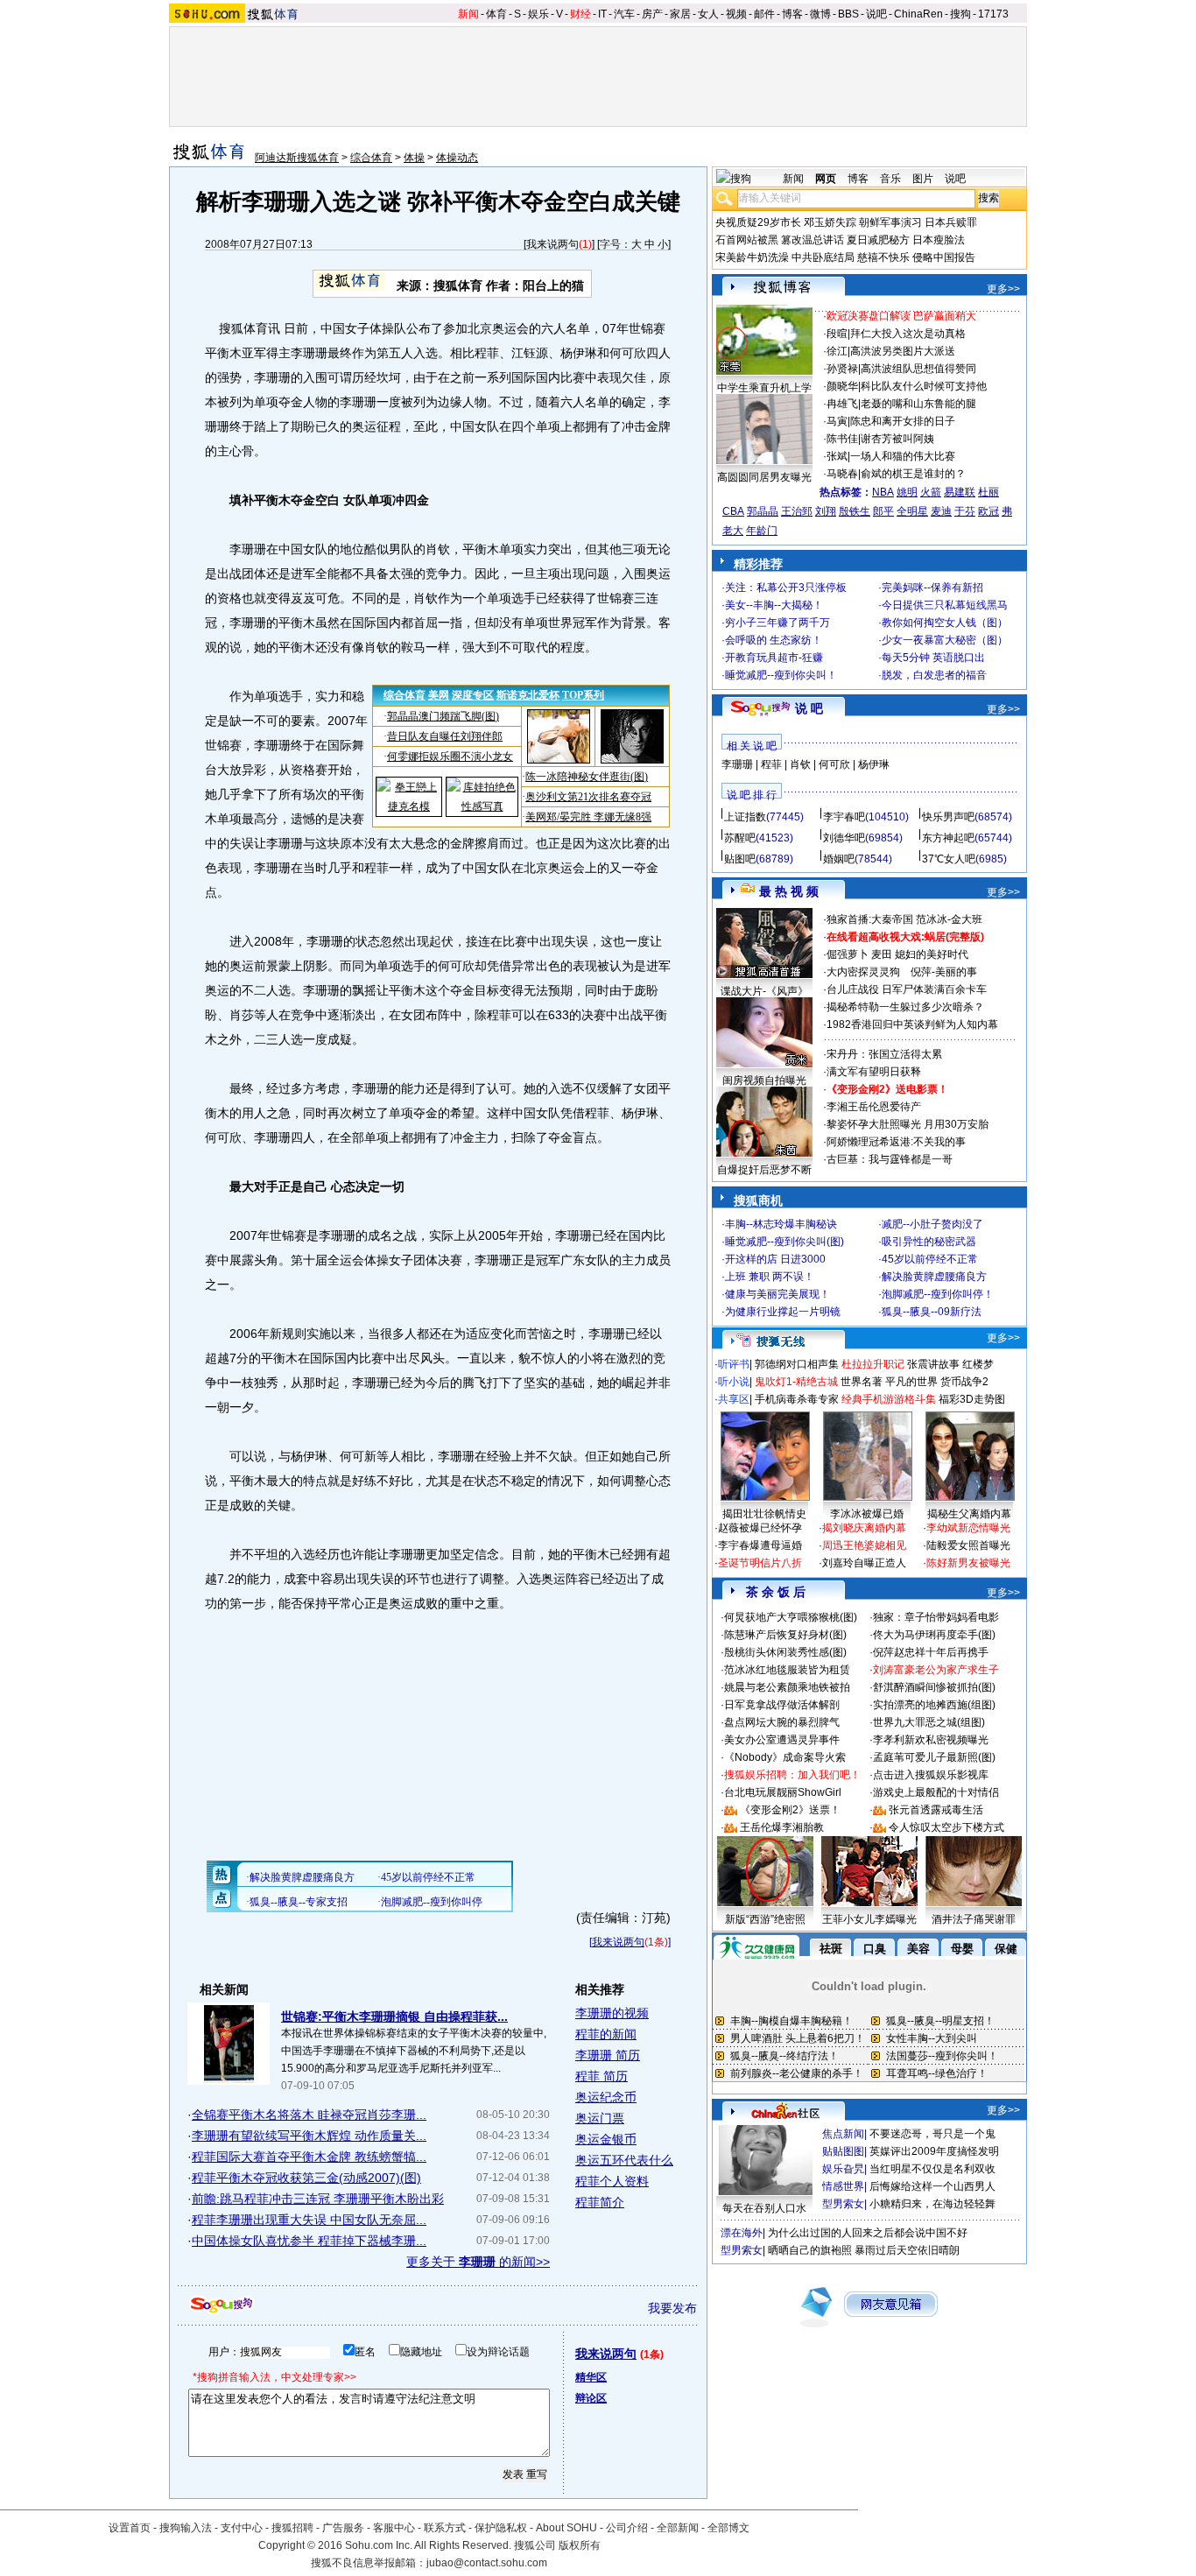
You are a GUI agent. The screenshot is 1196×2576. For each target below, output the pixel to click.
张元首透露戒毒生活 (936, 1810)
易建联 (960, 492)
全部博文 (728, 2528)
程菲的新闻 (606, 2034)
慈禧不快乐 (883, 257)
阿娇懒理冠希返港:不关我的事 (896, 1142)
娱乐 (538, 14)
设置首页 (130, 2528)
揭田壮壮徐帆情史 (764, 1514)
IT (602, 14)
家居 (680, 14)
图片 (923, 179)
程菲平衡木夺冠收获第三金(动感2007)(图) (306, 2178)
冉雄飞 (842, 404)
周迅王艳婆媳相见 (864, 1545)
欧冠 (988, 511)
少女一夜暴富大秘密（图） (945, 640)
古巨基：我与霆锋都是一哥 (890, 1159)
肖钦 (800, 764)
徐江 (837, 351)
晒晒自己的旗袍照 (810, 2250)
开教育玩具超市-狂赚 (774, 658)
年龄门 (762, 531)
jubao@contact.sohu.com (487, 2563)
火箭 (931, 492)
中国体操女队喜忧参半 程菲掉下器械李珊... (309, 2241)
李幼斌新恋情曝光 (968, 1528)
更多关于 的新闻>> (478, 2262)
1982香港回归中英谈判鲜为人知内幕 (912, 1024)
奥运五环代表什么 (624, 2160)
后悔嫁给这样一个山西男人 (932, 2186)
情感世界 (843, 2186)
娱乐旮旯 (843, 2169)
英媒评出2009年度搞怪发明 (934, 2151)
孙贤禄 (842, 369)
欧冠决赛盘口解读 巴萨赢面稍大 (901, 316)
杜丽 (988, 492)
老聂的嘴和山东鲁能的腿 (918, 404)
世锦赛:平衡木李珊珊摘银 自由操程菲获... (394, 2016)
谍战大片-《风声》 (764, 991)
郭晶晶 (763, 511)
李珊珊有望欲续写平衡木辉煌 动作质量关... (309, 2136)
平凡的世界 (911, 1382)
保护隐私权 (501, 2528)
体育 (496, 14)
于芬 (965, 511)
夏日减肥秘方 (878, 240)
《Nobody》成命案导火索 (785, 1757)
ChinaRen (918, 14)
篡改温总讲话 (813, 240)
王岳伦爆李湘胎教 (782, 1827)
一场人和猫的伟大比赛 (903, 456)
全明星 (912, 511)
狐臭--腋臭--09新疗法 (932, 1312)
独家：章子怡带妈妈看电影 (936, 1617)
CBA (733, 511)
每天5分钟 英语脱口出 (933, 658)
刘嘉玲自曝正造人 (864, 1563)
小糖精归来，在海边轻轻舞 (932, 2204)
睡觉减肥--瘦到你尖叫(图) (784, 1242)
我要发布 (672, 2308)
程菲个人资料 (612, 2181)
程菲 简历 (602, 2076)
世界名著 (862, 1382)
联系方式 (445, 2528)
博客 (792, 14)
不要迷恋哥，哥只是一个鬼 (932, 2134)
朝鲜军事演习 (890, 222)
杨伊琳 (874, 764)
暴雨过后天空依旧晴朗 (907, 2250)
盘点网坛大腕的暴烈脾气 (782, 1722)
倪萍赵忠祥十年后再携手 (931, 1652)
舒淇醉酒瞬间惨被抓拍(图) (934, 1687)
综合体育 (371, 158)
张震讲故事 (933, 1364)
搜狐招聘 (292, 2528)
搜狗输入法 (186, 2528)
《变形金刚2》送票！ (790, 1810)
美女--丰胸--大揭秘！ (774, 605)
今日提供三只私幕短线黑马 (945, 605)
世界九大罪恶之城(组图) (929, 1722)
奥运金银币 (606, 2139)
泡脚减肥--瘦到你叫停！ (938, 1294)
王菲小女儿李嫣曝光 (869, 1919)
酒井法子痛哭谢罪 (974, 1919)
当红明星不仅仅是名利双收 (932, 2169)
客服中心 (394, 2528)
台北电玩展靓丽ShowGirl (783, 1792)
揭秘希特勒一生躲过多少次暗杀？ (905, 1007)
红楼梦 (978, 1364)
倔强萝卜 (848, 954)
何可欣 (834, 764)
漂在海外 (742, 2233)
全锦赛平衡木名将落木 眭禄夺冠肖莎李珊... (309, 2115)
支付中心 (242, 2528)
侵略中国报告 (944, 257)
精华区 (591, 2377)
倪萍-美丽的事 (944, 972)
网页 (826, 179)
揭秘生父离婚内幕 (969, 1514)
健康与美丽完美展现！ (777, 1294)
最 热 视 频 (789, 891)
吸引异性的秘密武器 (929, 1242)
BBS (848, 14)
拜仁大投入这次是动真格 (908, 334)
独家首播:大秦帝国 (870, 919)
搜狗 (960, 14)
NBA (883, 492)
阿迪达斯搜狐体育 (297, 158)
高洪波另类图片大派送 (903, 351)
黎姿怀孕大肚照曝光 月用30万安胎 (908, 1124)
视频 (736, 14)
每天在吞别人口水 (764, 2208)
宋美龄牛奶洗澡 (752, 257)
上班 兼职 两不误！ (770, 1277)
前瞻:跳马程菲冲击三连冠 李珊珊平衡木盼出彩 (318, 2199)
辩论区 (591, 2398)
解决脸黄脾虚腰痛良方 (934, 1277)
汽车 (624, 14)
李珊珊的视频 (612, 2013)
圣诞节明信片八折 (760, 1563)
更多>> (1003, 289)
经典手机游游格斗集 (889, 1399)
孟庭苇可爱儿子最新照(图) (934, 1757)
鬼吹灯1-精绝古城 (796, 1382)
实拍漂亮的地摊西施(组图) (934, 1705)
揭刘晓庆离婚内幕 (864, 1528)
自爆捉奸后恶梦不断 (764, 1170)
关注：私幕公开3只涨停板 (786, 588)
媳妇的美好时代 (932, 954)
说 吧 (809, 708)
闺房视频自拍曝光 (764, 1080)
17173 (993, 14)
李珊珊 (737, 764)
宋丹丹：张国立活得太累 (884, 1054)
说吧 (876, 14)
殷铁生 (855, 511)
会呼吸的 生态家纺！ (774, 640)
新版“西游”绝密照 (765, 1919)
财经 (580, 14)
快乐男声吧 (948, 817)
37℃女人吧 (949, 859)
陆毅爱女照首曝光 (968, 1545)
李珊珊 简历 (608, 2055)
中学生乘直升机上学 (764, 388)
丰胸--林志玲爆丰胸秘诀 (781, 1224)
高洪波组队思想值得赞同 (918, 369)
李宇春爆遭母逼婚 (760, 1545)
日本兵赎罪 (951, 222)
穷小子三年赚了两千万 (777, 623)
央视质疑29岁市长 (758, 222)
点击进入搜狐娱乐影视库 (931, 1775)
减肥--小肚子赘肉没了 (932, 1224)
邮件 (764, 14)
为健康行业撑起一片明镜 (783, 1312)
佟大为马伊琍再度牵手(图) (934, 1635)
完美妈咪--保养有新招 (932, 588)
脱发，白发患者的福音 (934, 675)
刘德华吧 (844, 838)
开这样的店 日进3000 (775, 1259)
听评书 (734, 1364)
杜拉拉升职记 (873, 1364)
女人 (708, 14)
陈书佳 (842, 439)
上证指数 (745, 817)
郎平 (883, 511)
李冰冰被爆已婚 (867, 1514)
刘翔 (826, 511)
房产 (652, 14)
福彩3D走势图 (972, 1399)
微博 (820, 14)
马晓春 (842, 474)
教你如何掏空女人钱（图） (945, 623)
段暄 (837, 334)
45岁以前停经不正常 (930, 1259)
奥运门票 (600, 2118)
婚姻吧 (839, 859)
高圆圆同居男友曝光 (764, 477)
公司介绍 (627, 2528)
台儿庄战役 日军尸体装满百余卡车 (907, 989)
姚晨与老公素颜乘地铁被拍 (787, 1687)
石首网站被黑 (747, 240)
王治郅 (797, 511)
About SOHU (566, 2528)
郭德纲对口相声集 (797, 1364)
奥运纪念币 (606, 2097)
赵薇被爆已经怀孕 (760, 1528)
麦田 (882, 954)
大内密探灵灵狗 (863, 972)
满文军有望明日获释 (874, 1072)
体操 (414, 158)
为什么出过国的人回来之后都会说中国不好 (868, 2233)
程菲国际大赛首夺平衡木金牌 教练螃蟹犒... (309, 2157)
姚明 (907, 492)
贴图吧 (740, 859)
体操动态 (457, 158)
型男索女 (843, 2204)
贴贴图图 (843, 2151)
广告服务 (343, 2528)
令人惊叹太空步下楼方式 (946, 1827)
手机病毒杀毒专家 (797, 1399)
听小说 (734, 1382)
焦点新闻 (843, 2134)
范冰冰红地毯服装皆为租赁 (787, 1670)
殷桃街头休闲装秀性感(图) (785, 1652)
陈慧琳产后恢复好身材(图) (785, 1635)
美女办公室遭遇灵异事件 (782, 1740)
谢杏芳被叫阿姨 (897, 439)
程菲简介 (600, 2202)
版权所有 (580, 2545)
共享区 (734, 1399)
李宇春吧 (844, 817)
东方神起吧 (948, 838)
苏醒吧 (740, 838)
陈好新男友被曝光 (968, 1563)
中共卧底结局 (823, 257)
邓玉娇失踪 (830, 222)
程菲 (771, 764)
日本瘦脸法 (939, 240)
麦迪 (941, 511)
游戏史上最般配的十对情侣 (936, 1792)
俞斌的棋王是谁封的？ (913, 474)
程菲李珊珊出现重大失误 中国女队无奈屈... (309, 2220)
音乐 (890, 179)
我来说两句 (552, 244)
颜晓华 (842, 386)
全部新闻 (678, 2528)
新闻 (468, 14)
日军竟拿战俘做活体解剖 (782, 1705)
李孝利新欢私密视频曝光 (931, 1740)
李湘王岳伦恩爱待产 (874, 1107)
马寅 (837, 421)
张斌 (837, 456)
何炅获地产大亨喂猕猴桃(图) (791, 1617)
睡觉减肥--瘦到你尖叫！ (781, 675)
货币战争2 (964, 1382)
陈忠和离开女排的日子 (903, 421)
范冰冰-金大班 (949, 919)
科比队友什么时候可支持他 (924, 386)
